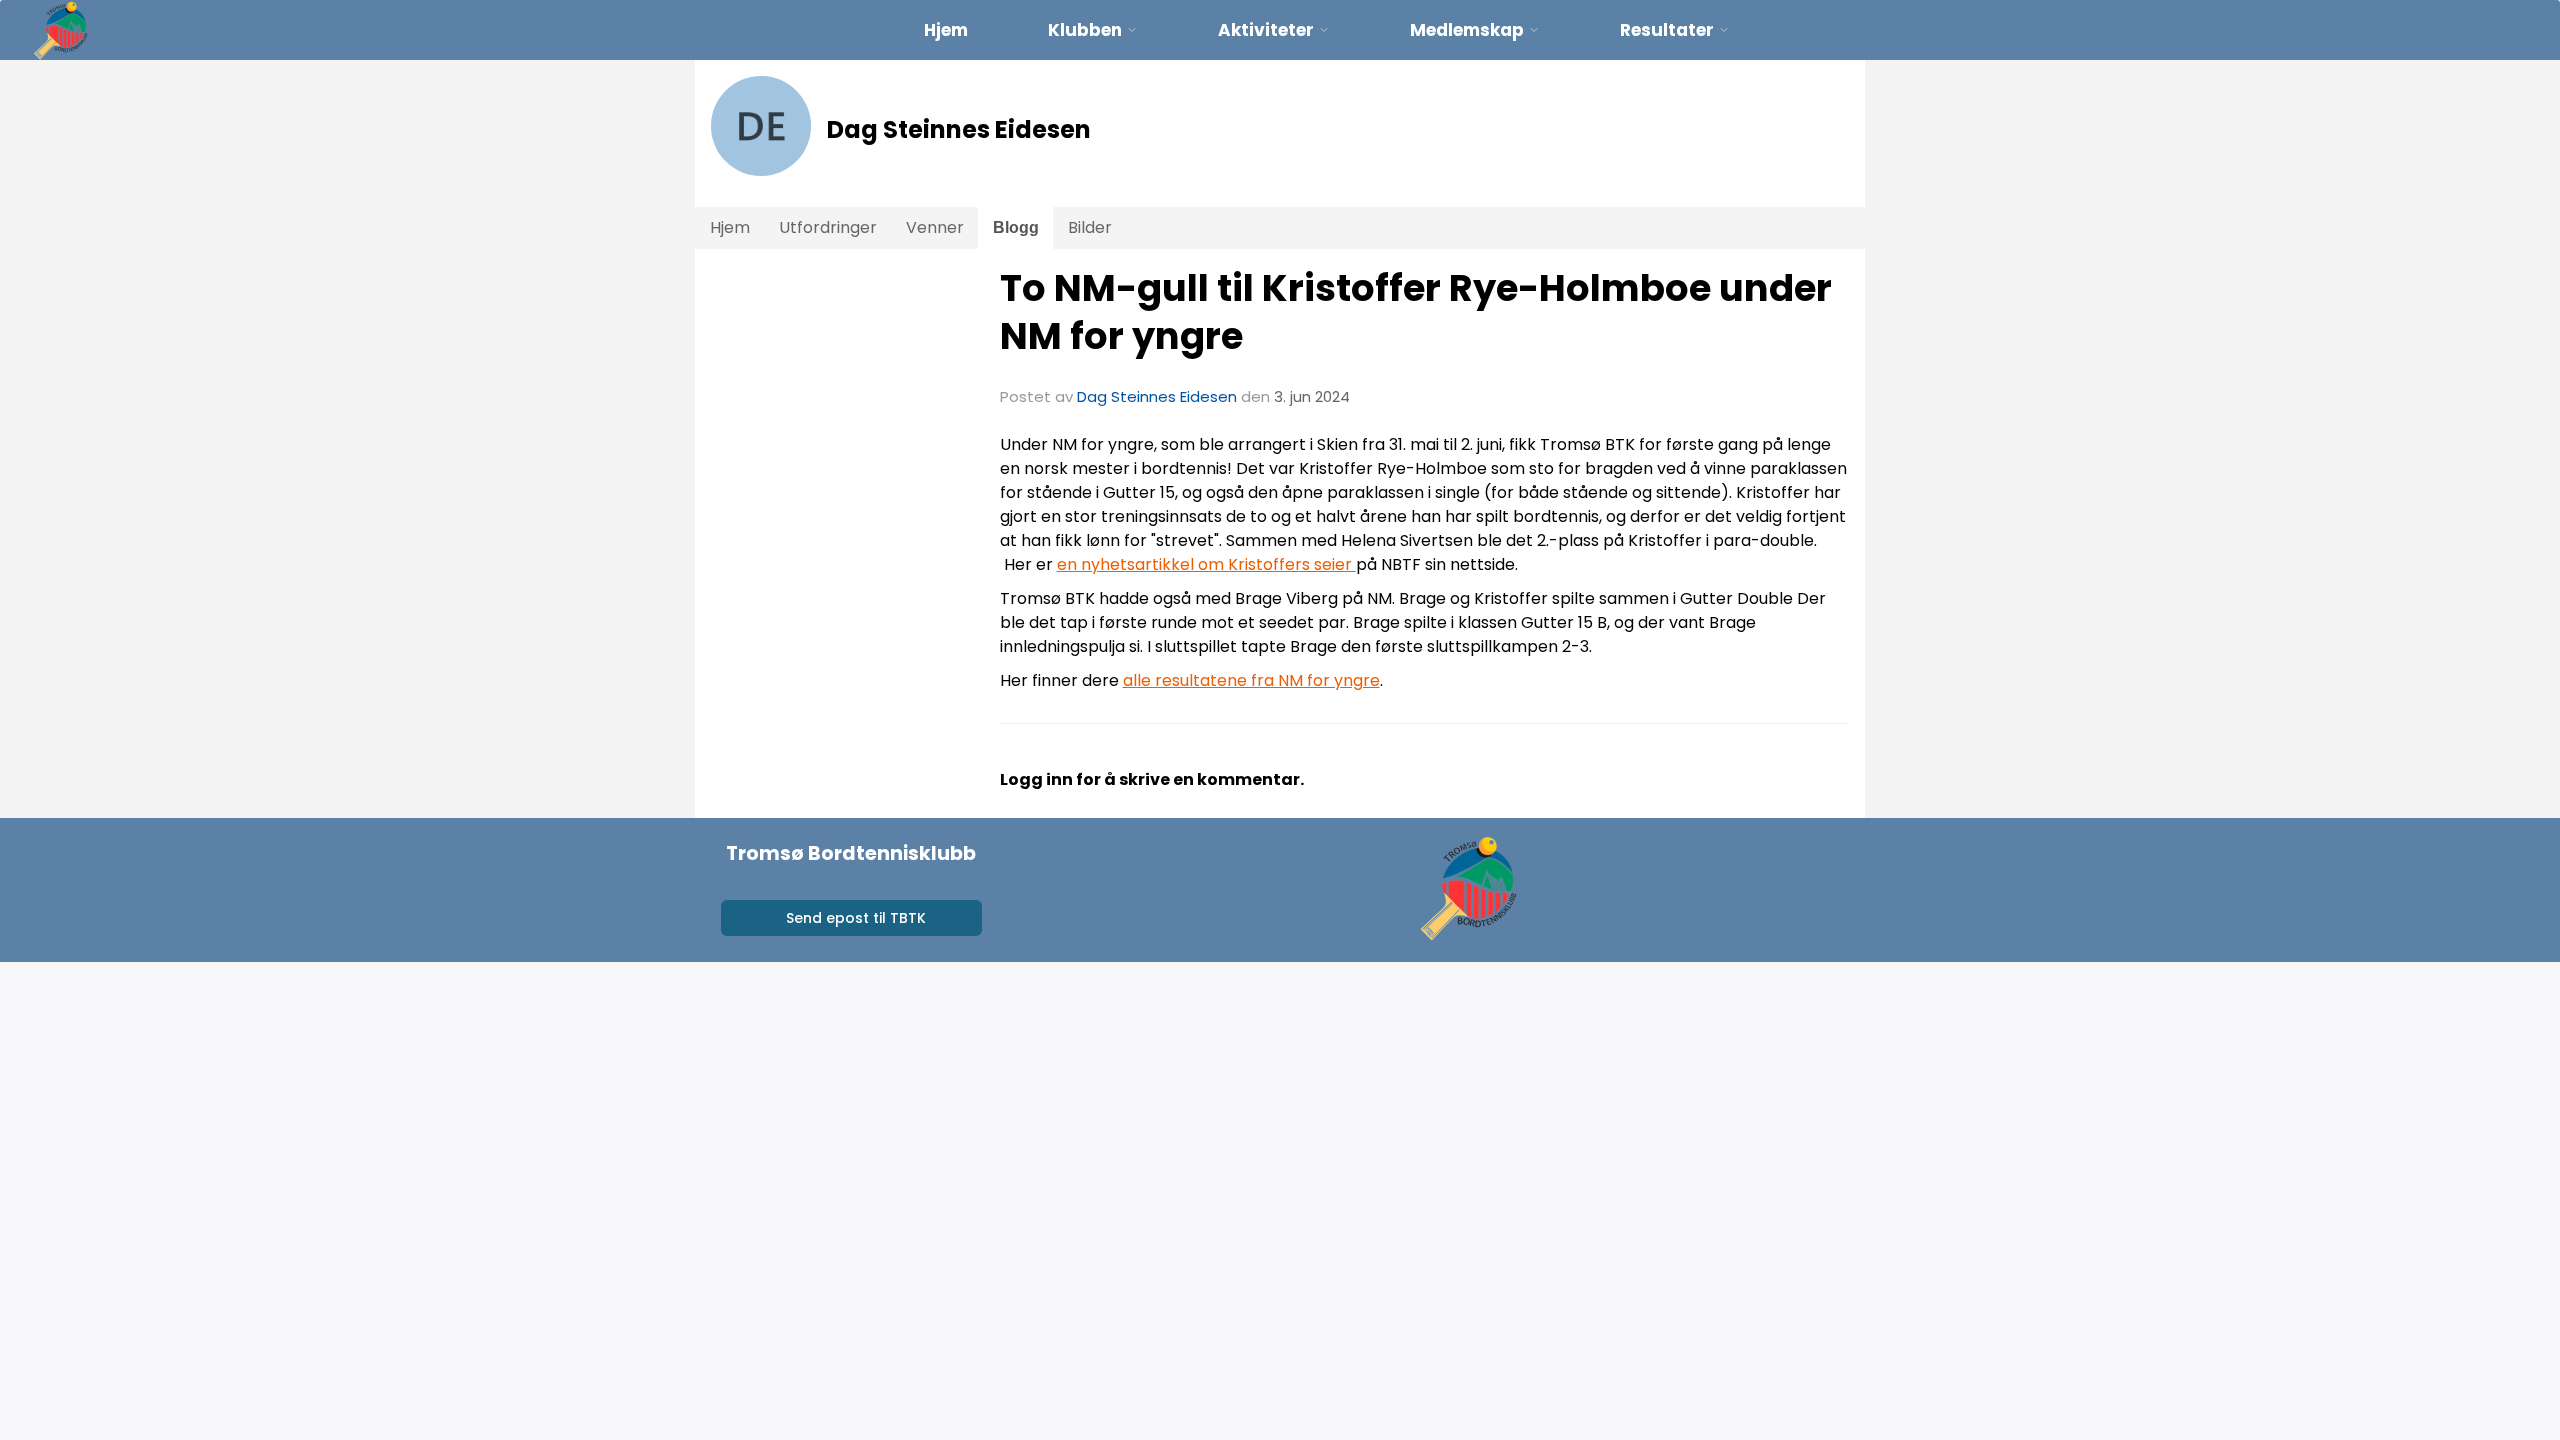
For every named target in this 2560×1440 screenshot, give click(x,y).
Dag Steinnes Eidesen (1157, 396)
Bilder (1090, 227)
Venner (935, 227)
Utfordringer (828, 227)
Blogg (1016, 227)
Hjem (946, 30)
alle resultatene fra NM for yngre (1251, 680)
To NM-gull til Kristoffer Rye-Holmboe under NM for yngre (1416, 312)
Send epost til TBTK (856, 918)
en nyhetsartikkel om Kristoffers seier (1206, 564)
